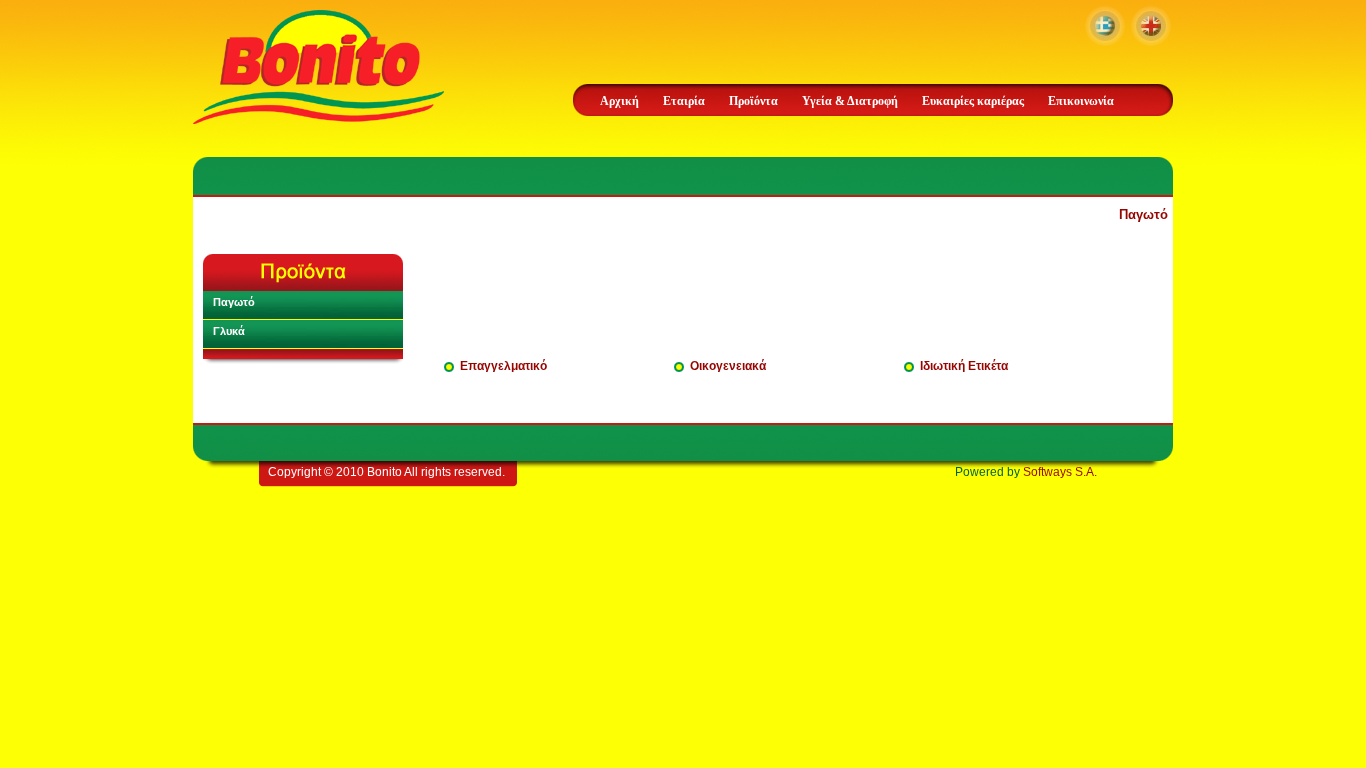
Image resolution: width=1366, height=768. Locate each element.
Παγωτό (1143, 214)
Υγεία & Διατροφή (850, 101)
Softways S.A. (1060, 472)
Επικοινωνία (1081, 101)
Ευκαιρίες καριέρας (973, 101)
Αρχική (619, 101)
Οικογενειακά (728, 366)
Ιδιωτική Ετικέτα (964, 366)
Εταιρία (684, 101)
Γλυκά (229, 331)
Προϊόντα (753, 101)
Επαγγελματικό (503, 366)
